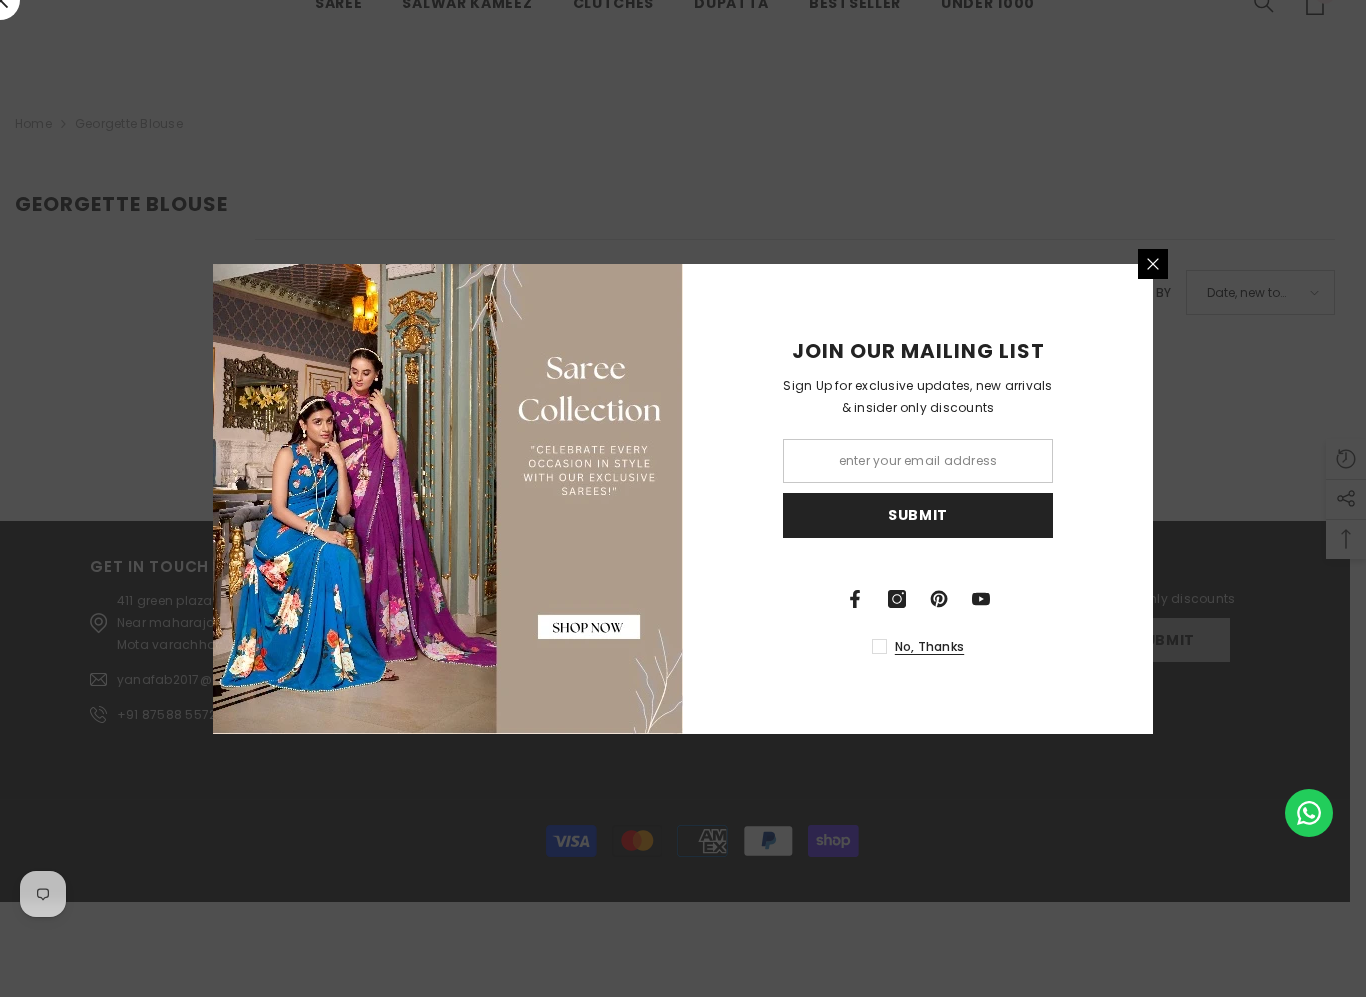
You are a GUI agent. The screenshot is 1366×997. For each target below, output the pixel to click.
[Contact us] (1309, 813)
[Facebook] (855, 599)
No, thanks (929, 646)
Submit (918, 515)
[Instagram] (897, 599)
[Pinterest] (939, 599)
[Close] (1153, 264)
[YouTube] (981, 599)
